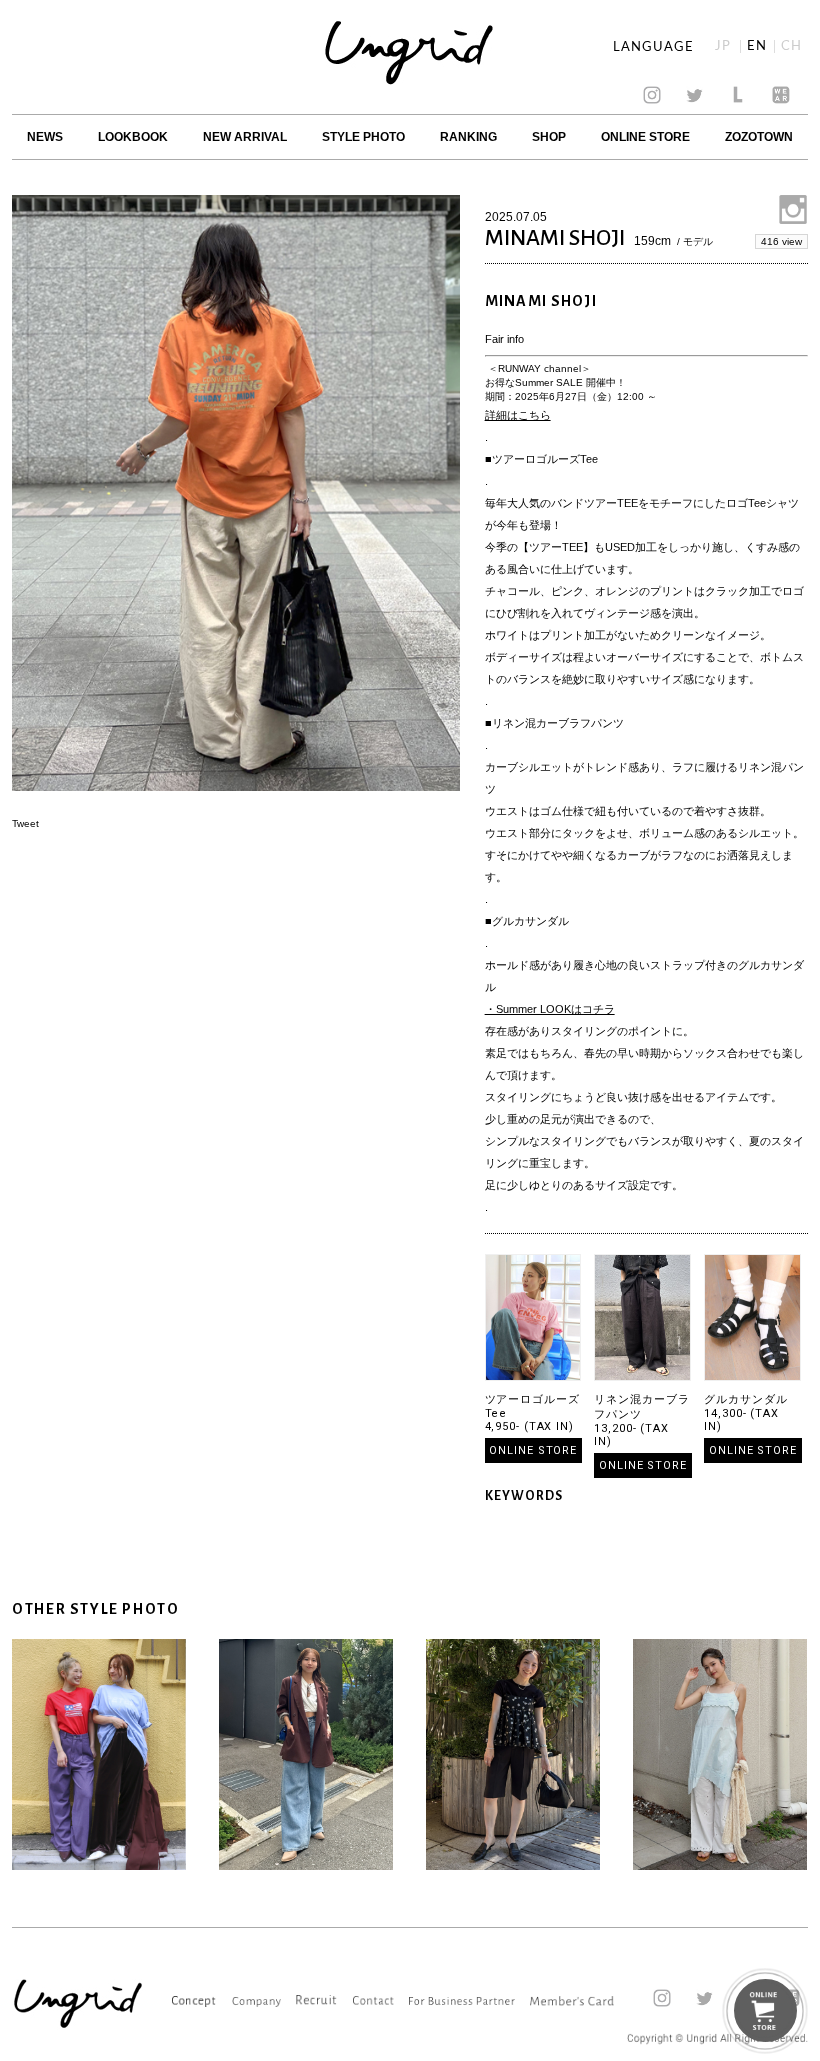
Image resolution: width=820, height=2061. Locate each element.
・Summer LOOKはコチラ (550, 1009)
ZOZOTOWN (759, 137)
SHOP (549, 137)
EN (757, 46)
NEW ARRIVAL (245, 137)
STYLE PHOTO (363, 137)
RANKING (468, 137)
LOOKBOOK (133, 137)
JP (723, 46)
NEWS (45, 137)
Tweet (25, 823)
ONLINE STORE (645, 137)
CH (791, 46)
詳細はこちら (518, 415)
